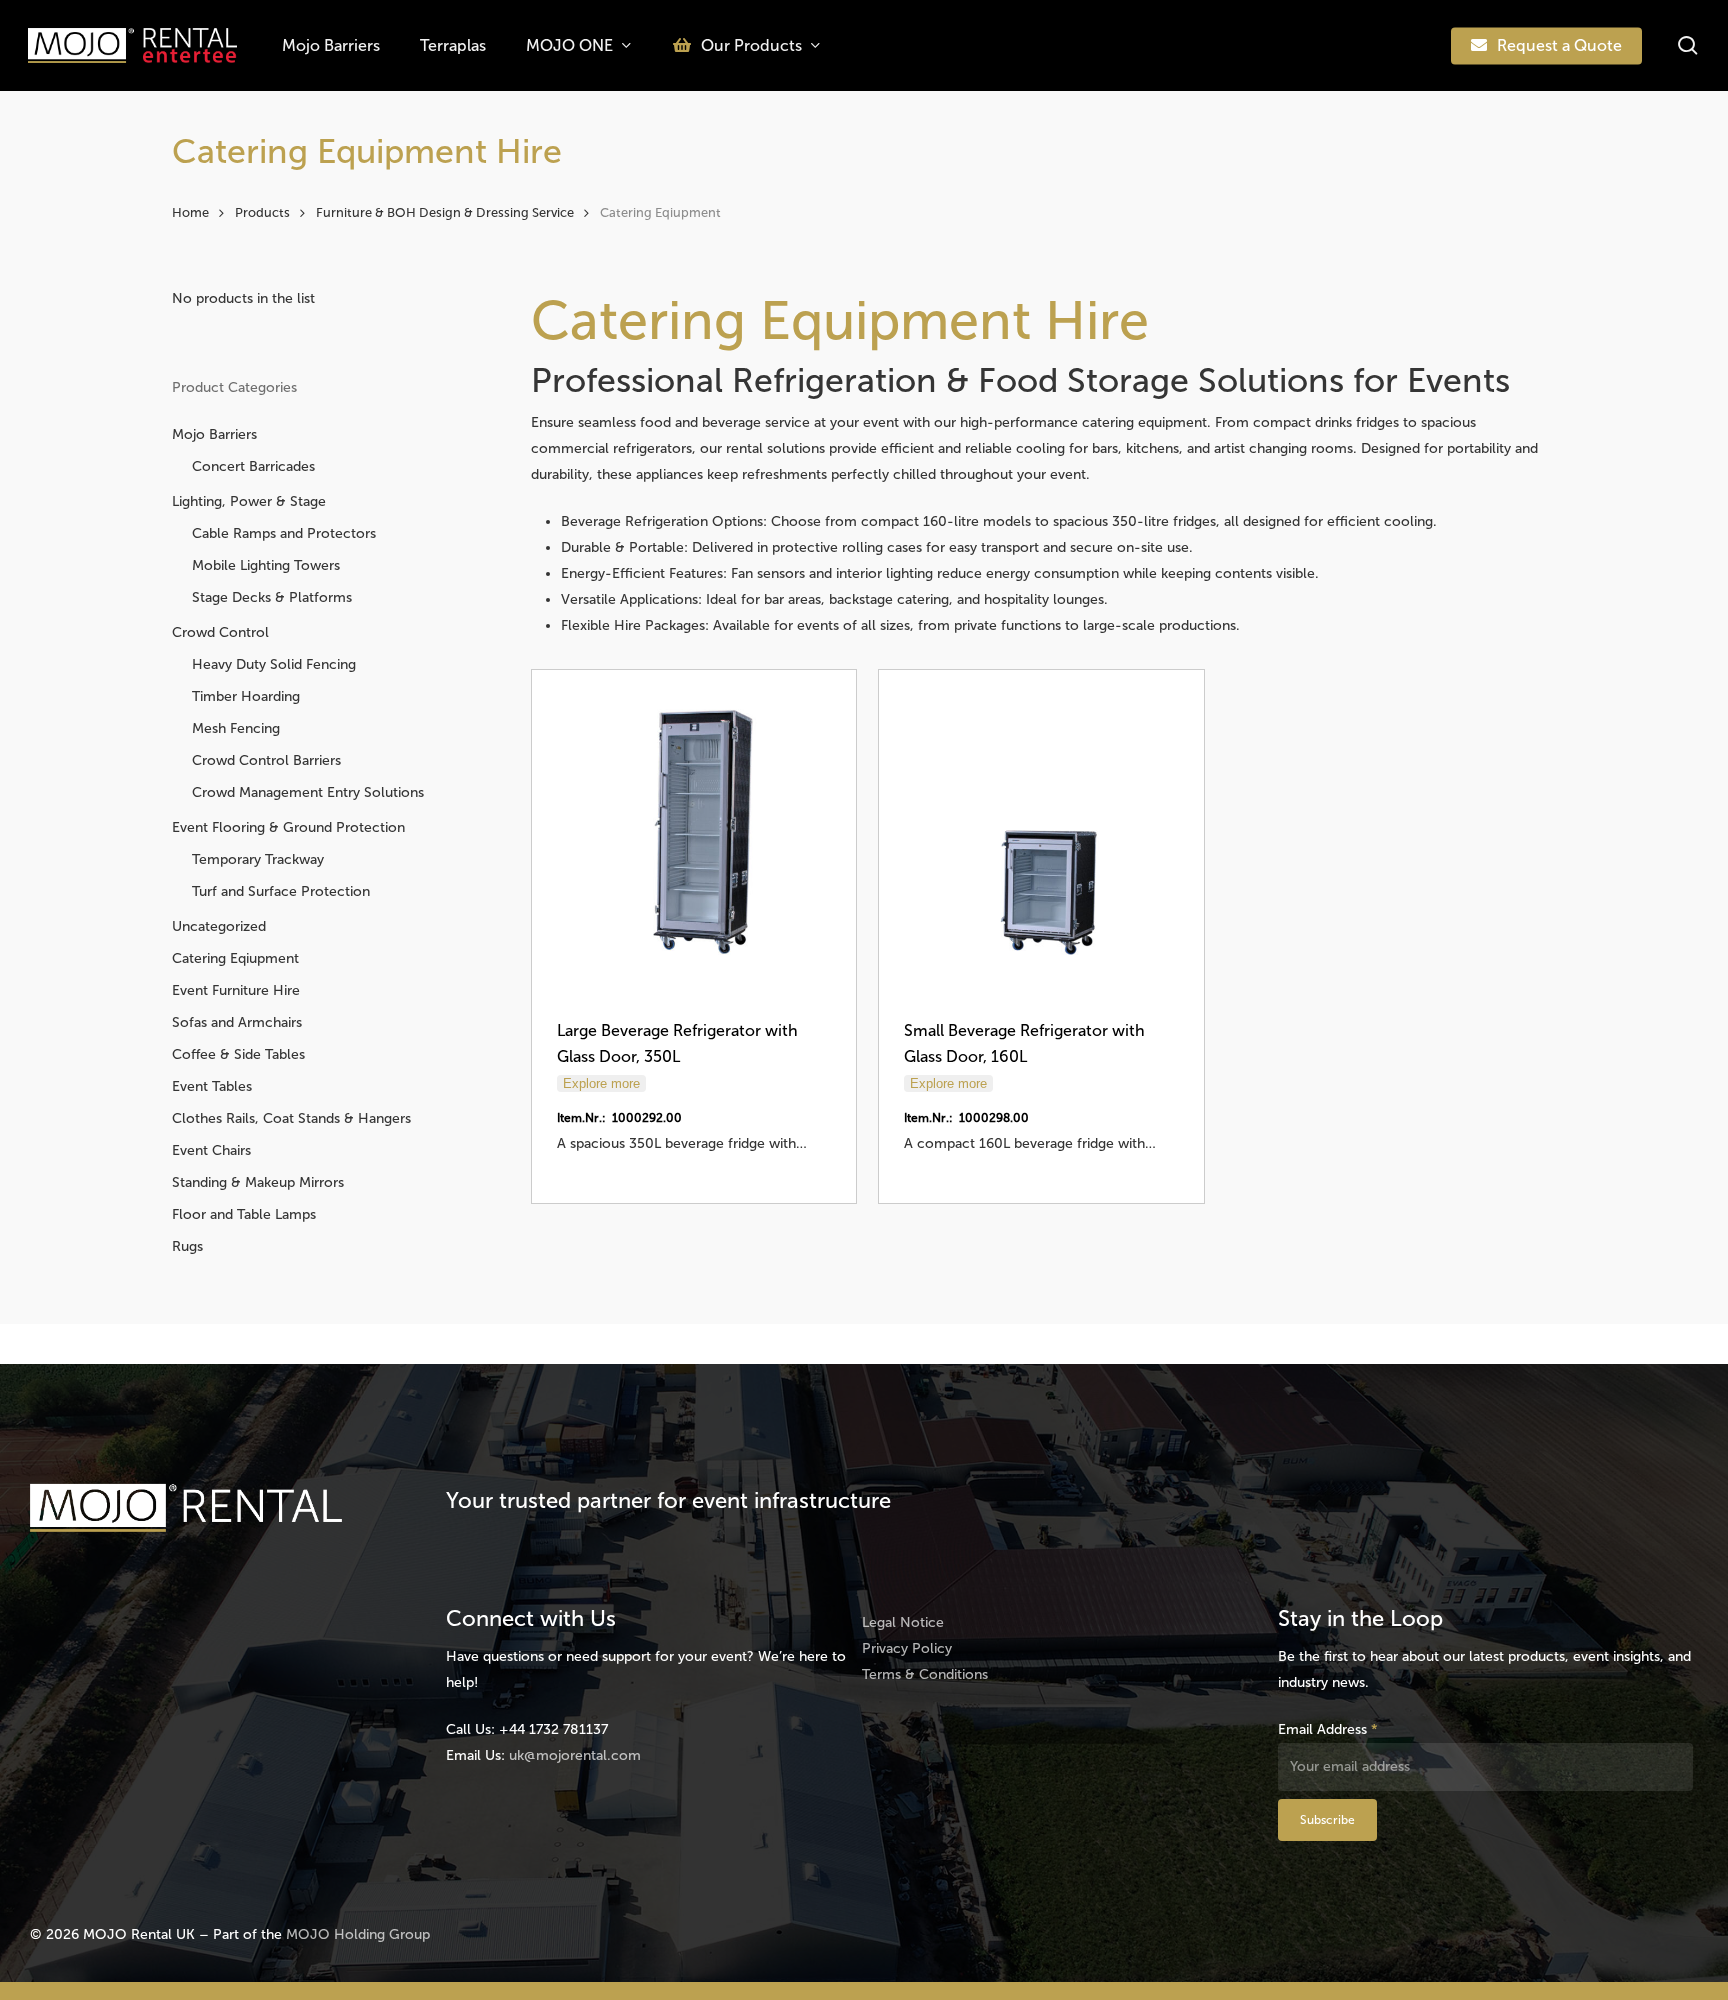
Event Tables (212, 1086)
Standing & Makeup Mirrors (258, 1182)
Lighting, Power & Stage (249, 501)
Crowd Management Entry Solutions (308, 792)
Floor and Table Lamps (244, 1214)
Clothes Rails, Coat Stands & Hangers (291, 1118)
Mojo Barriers (214, 434)
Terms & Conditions (925, 1674)
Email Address (1328, 1729)
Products (262, 212)
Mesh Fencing (236, 728)
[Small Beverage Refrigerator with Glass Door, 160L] (1041, 832)
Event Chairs (211, 1150)
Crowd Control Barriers (266, 760)
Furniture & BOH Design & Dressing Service (445, 212)
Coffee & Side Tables (238, 1054)
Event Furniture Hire (236, 990)
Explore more (601, 1083)
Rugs (187, 1246)
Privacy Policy (907, 1648)
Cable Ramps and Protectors (284, 533)
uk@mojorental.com (575, 1755)
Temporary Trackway (258, 859)
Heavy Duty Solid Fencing (274, 664)
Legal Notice (903, 1622)
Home (190, 212)
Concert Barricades (253, 466)
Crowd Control (220, 632)
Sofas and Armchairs (237, 1022)
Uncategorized (219, 926)
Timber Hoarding (246, 696)
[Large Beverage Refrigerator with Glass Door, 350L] (694, 832)
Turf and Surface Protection (281, 891)
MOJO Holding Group (358, 1934)
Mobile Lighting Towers (266, 565)
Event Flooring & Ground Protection (288, 827)
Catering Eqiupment (235, 958)
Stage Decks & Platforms (272, 597)
